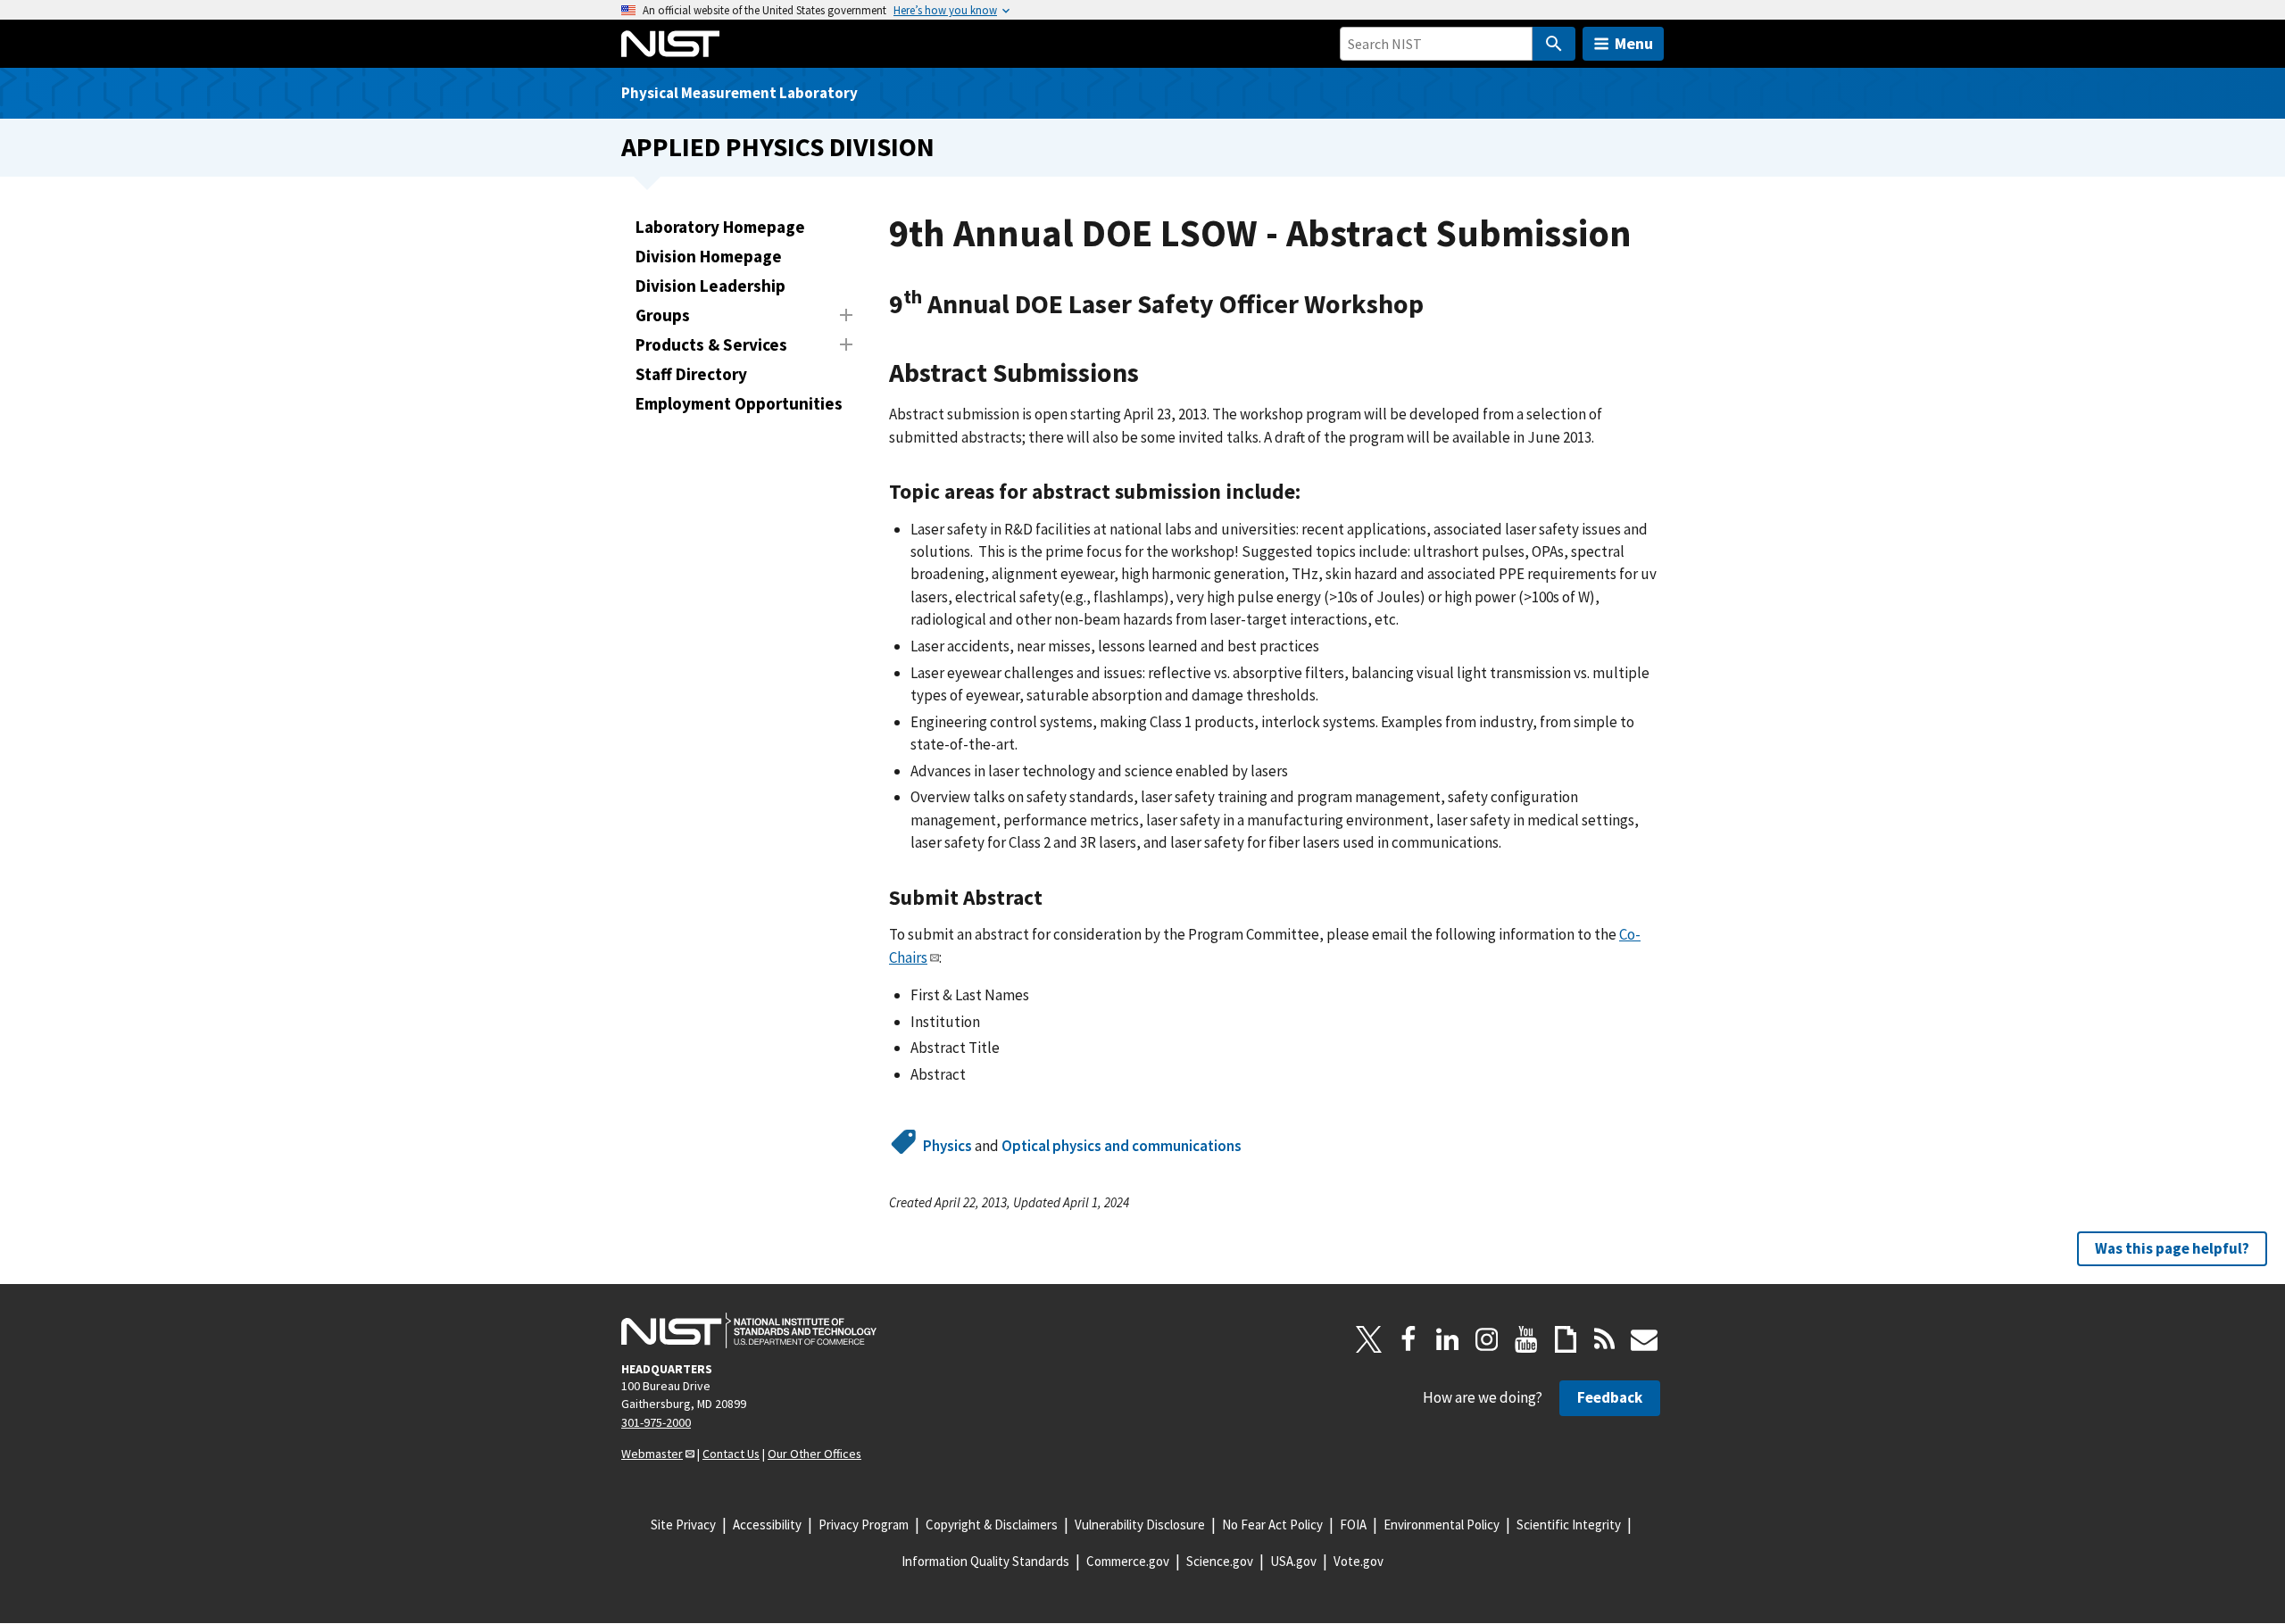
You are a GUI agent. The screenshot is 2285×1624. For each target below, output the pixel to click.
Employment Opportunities (739, 403)
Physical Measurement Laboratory (740, 93)
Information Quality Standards (985, 1561)
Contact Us (731, 1454)
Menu (1634, 43)
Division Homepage (709, 256)
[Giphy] (1566, 1339)
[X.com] (1369, 1339)
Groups (663, 315)
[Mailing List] (1644, 1339)
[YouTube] (1526, 1339)
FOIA (1353, 1525)
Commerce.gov (1128, 1561)
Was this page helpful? (2172, 1248)
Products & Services (711, 344)
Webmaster (652, 1454)
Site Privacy (683, 1525)
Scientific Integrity (1569, 1525)
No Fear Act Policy (1272, 1525)
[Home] (670, 44)
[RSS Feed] (1605, 1339)
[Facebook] (1408, 1339)
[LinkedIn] (1448, 1339)
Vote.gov (1359, 1561)
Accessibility (767, 1525)
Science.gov (1220, 1561)
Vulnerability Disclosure (1140, 1525)
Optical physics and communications (1122, 1146)
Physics (947, 1146)
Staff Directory (691, 374)
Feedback (1610, 1397)
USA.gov (1293, 1561)
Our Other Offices (814, 1454)
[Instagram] (1487, 1339)
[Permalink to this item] (1437, 305)
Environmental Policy (1442, 1525)
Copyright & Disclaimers (992, 1525)
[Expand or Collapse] (846, 315)
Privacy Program (864, 1525)
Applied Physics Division (778, 147)
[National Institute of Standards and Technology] (749, 1330)
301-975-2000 (656, 1422)
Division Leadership (710, 286)
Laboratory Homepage (720, 227)
